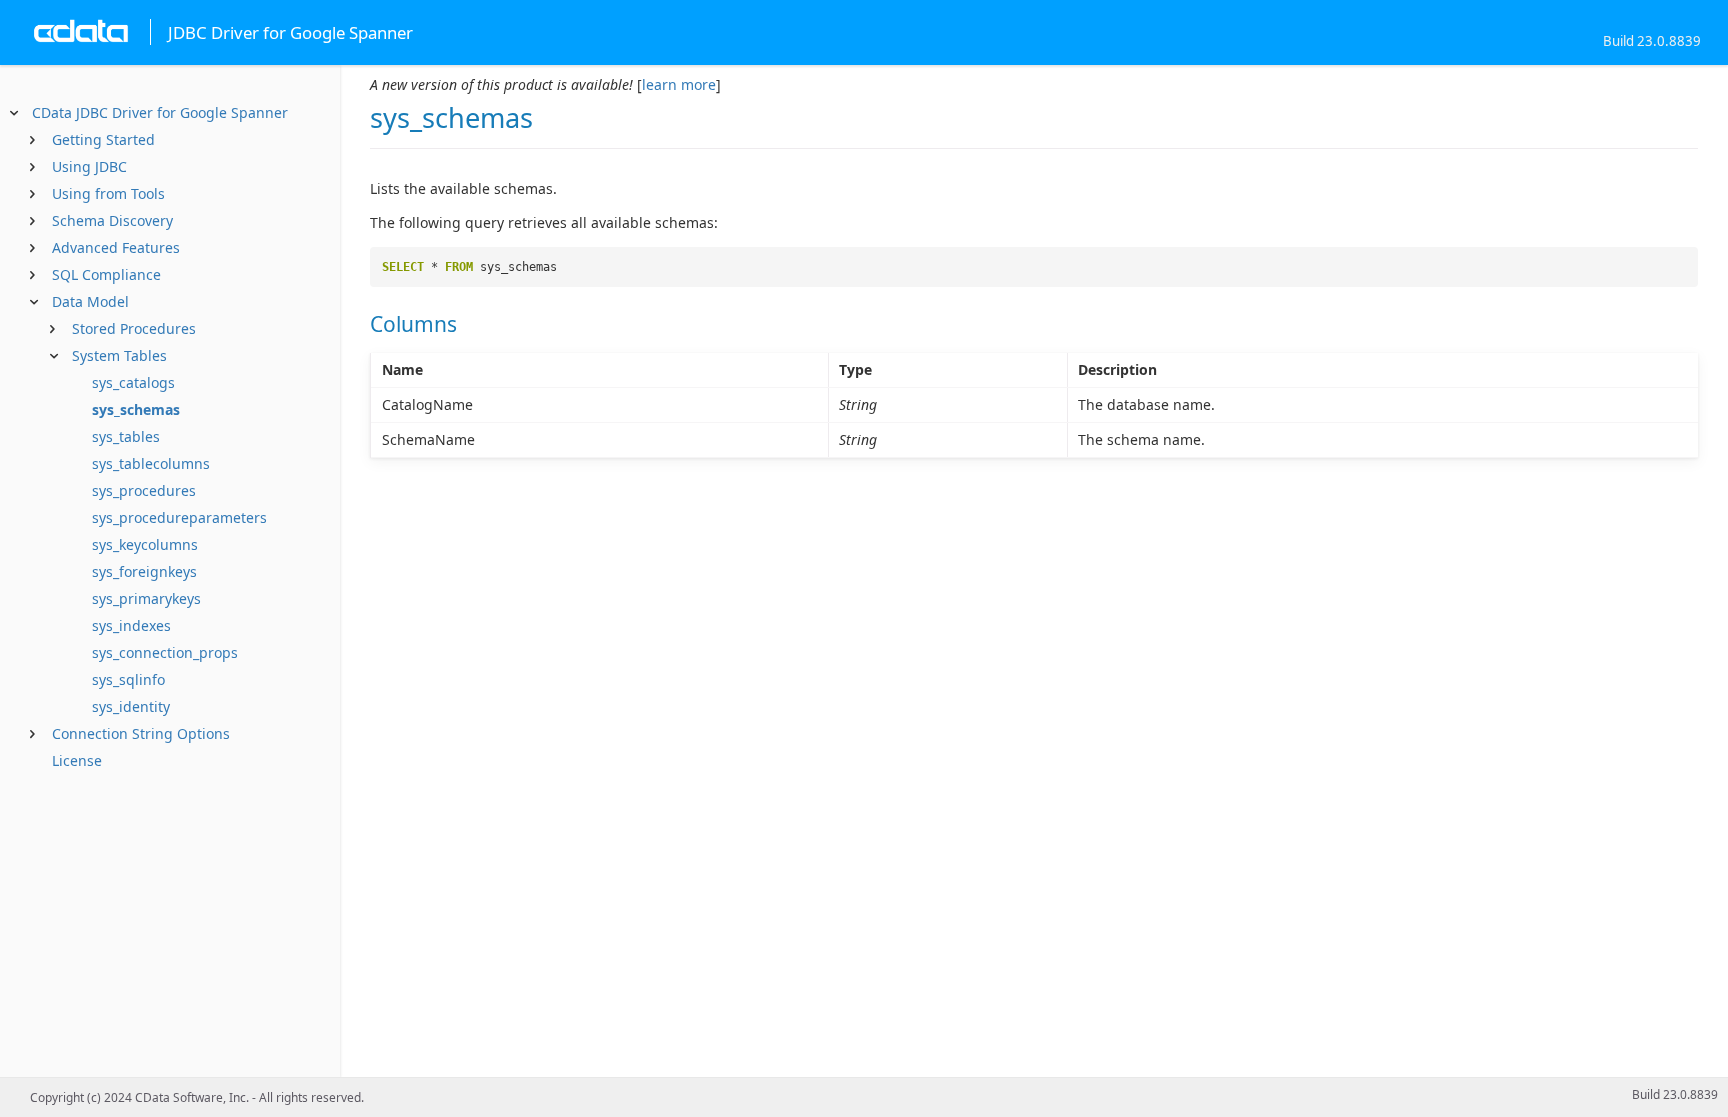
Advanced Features (116, 247)
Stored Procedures (134, 328)
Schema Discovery (112, 220)
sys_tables (126, 436)
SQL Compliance (106, 274)
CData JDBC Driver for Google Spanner (160, 112)
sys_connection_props (165, 652)
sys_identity (131, 706)
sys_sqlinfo (128, 679)
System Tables (119, 355)
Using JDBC (89, 166)
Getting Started (103, 139)
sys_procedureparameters (179, 517)
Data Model (90, 301)
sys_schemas (136, 409)
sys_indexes (131, 625)
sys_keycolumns (145, 544)
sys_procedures (144, 490)
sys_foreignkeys (144, 571)
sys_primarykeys (146, 598)
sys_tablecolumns (151, 463)
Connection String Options (141, 733)
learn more (679, 84)
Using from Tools (108, 193)
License (77, 760)
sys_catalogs (133, 382)
